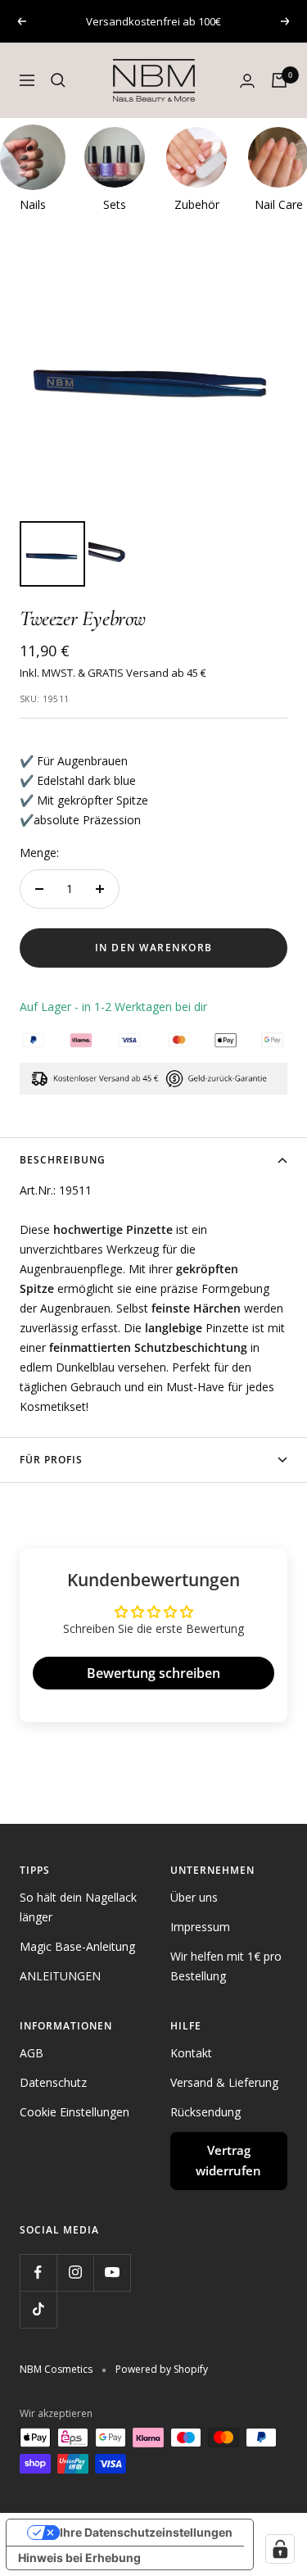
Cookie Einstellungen (74, 2112)
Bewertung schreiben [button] (153, 1673)
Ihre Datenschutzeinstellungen (146, 2532)
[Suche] (58, 80)
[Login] (247, 81)
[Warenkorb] (279, 80)
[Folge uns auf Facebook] (38, 2272)
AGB (32, 2053)
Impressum (200, 1927)
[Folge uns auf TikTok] (38, 2309)
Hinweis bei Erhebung (79, 2558)
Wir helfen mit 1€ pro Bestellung (226, 1966)
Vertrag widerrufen (228, 2161)
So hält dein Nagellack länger (78, 1907)
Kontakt (191, 2053)
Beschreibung (63, 1160)
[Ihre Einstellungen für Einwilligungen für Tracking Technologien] (280, 2549)
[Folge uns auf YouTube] (112, 2272)
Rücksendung (205, 2112)
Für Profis (51, 1460)
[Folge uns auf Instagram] (75, 2272)
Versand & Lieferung (224, 2082)
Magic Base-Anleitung (77, 1946)
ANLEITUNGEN (60, 1976)
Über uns (194, 1897)
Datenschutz (53, 2082)
